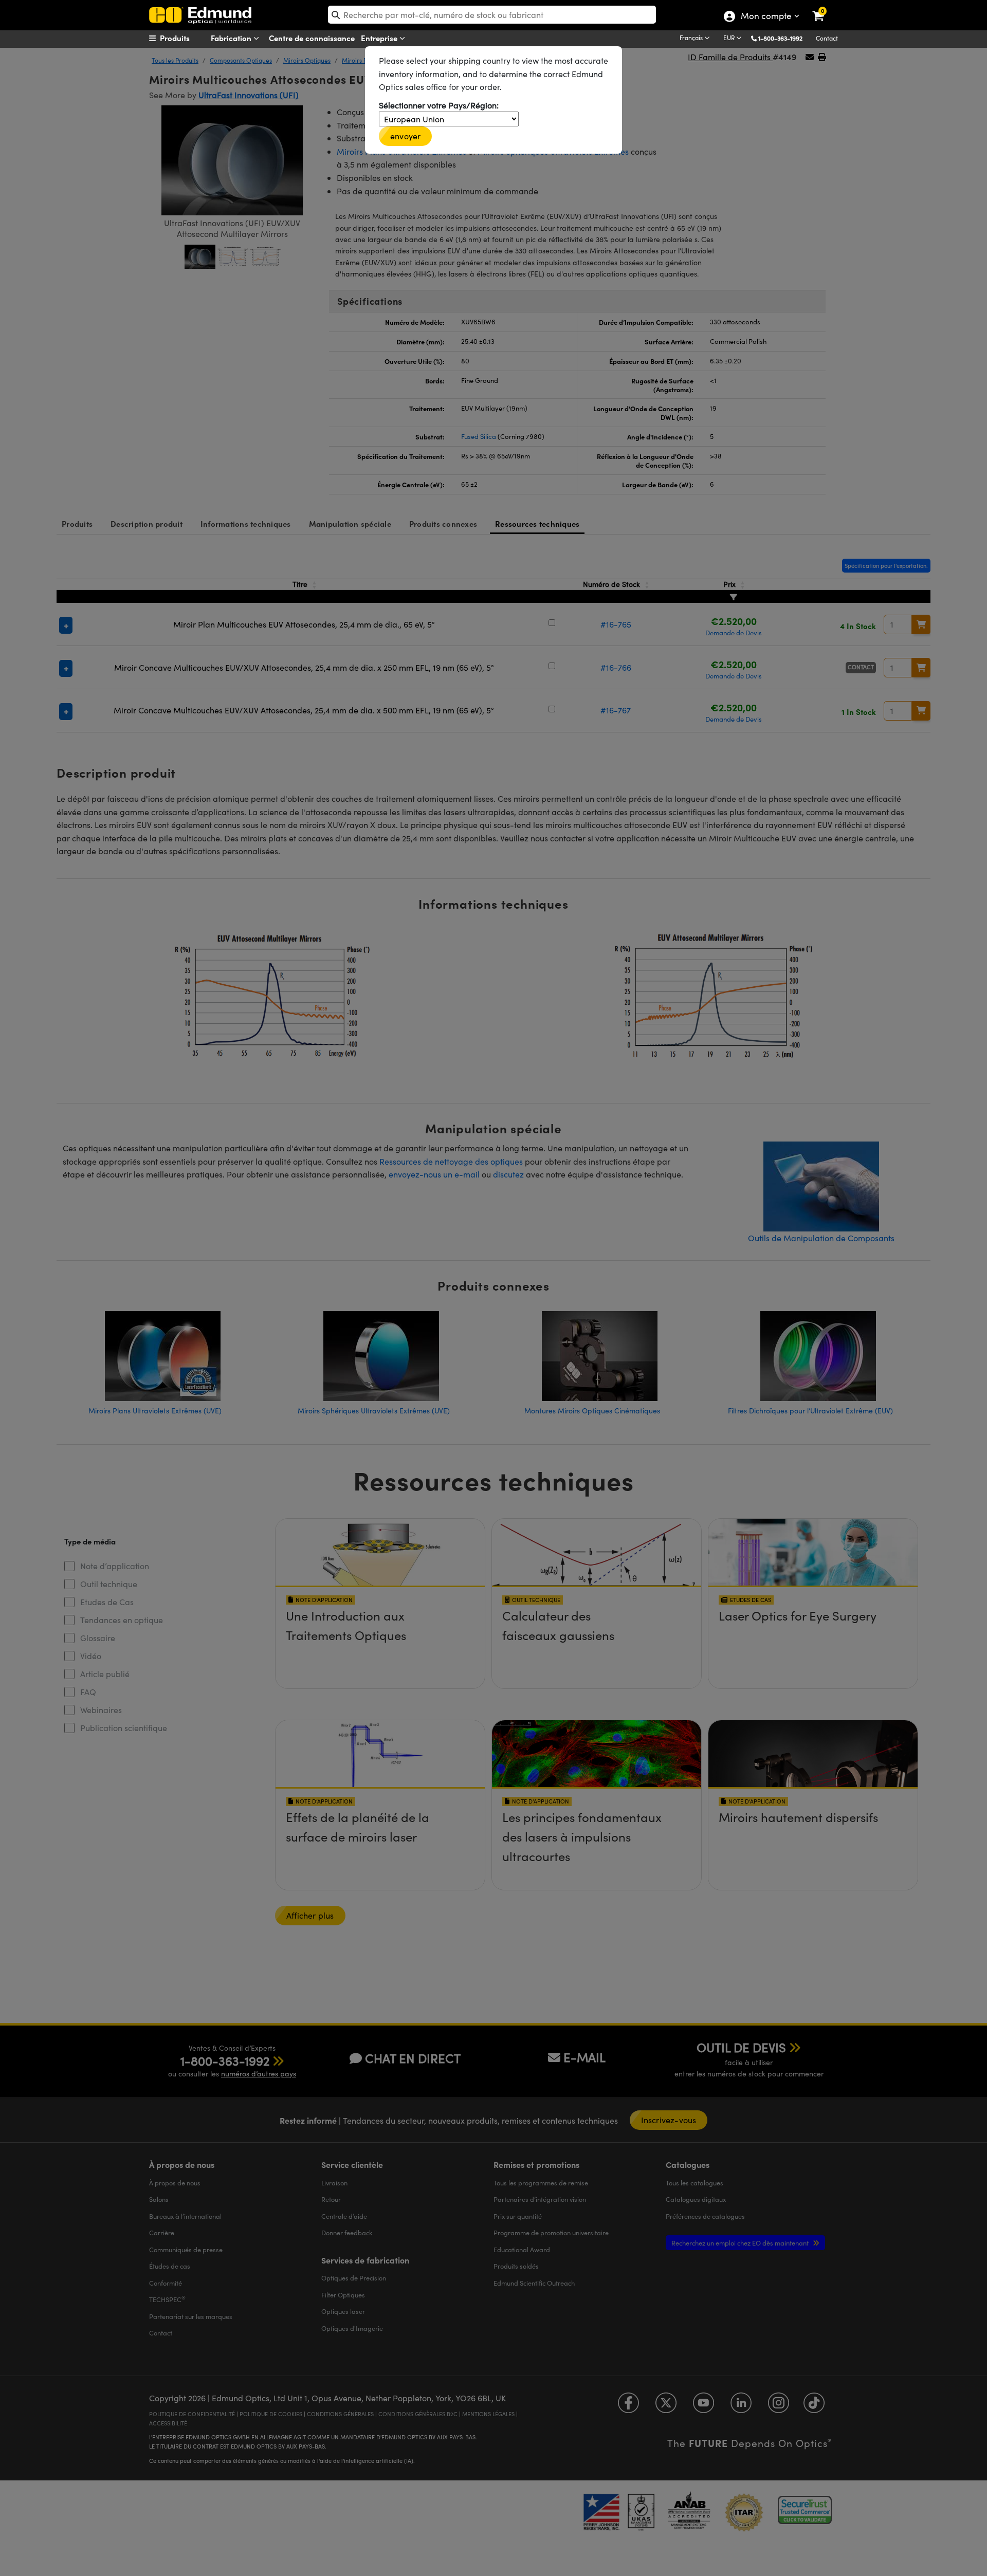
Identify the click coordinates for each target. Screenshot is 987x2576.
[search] (492, 15)
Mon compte (766, 17)
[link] (825, 8)
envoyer (405, 136)
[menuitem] (188, 38)
